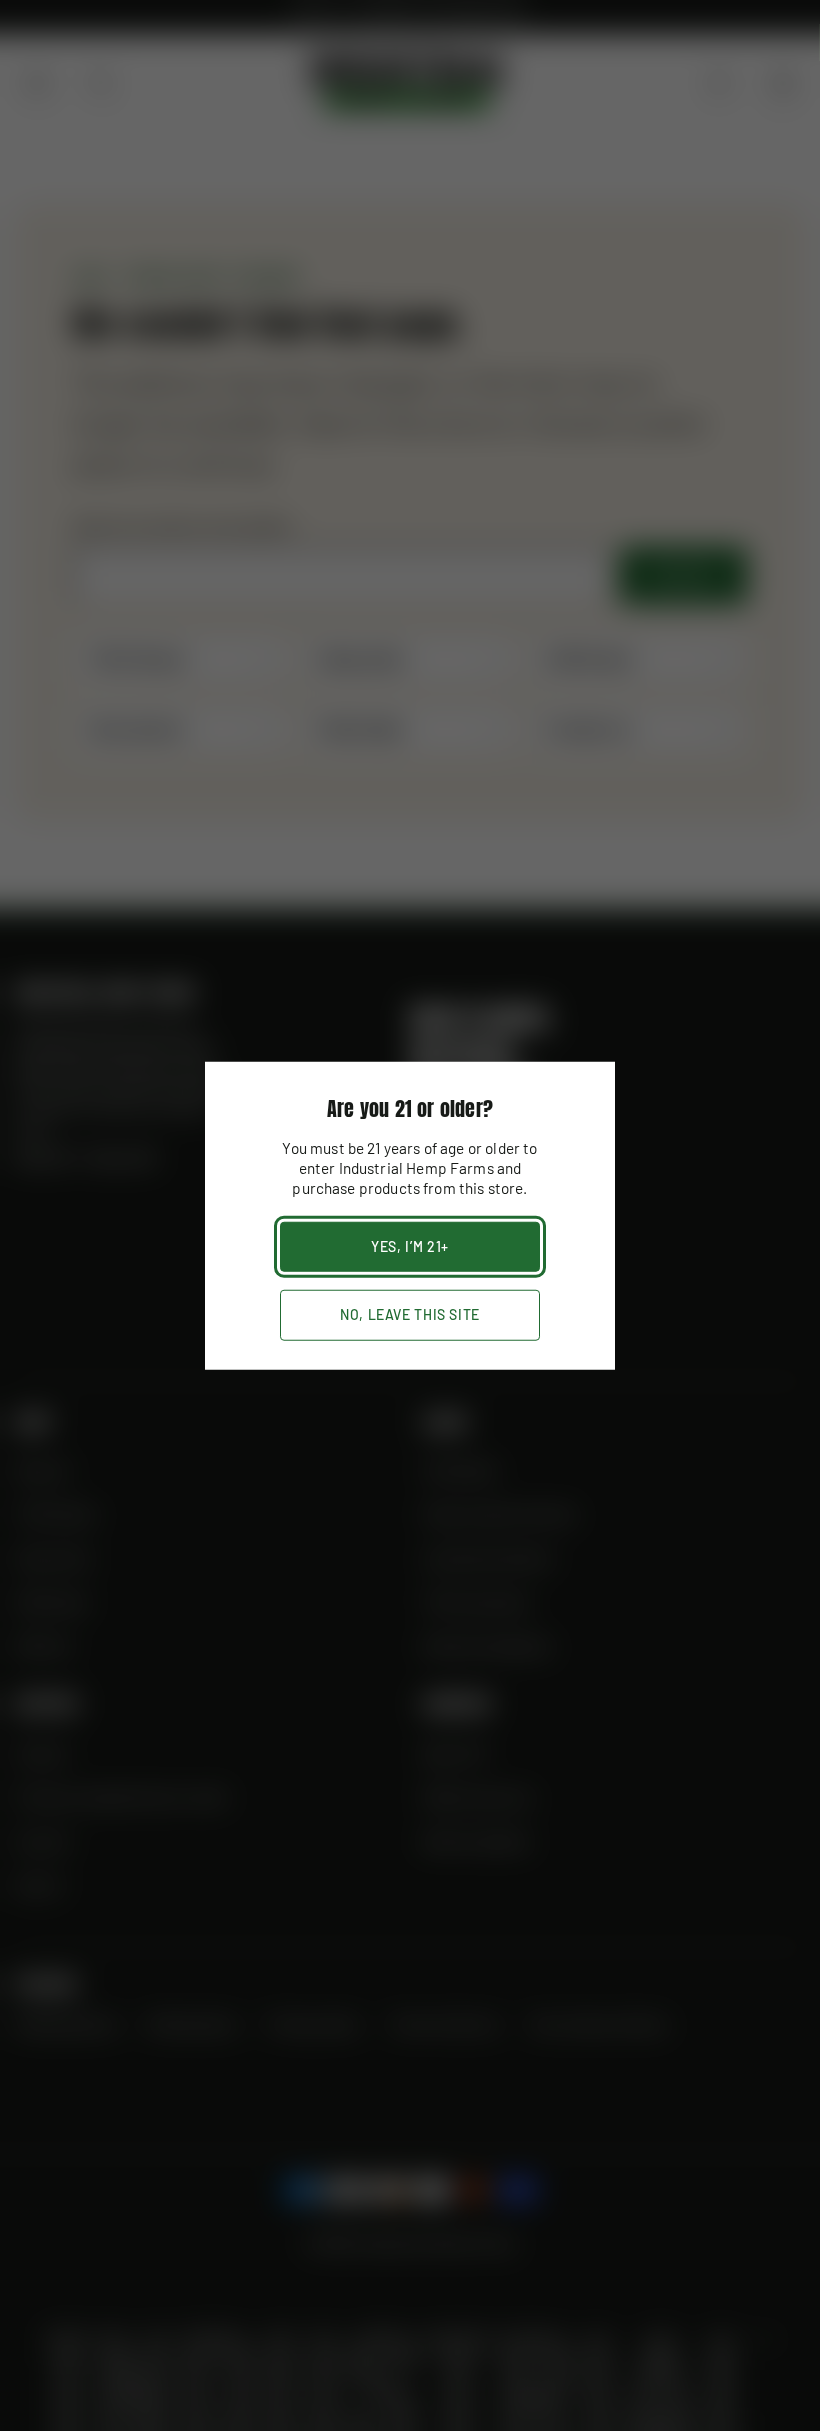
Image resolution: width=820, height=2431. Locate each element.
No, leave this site (410, 1314)
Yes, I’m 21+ (410, 1245)
